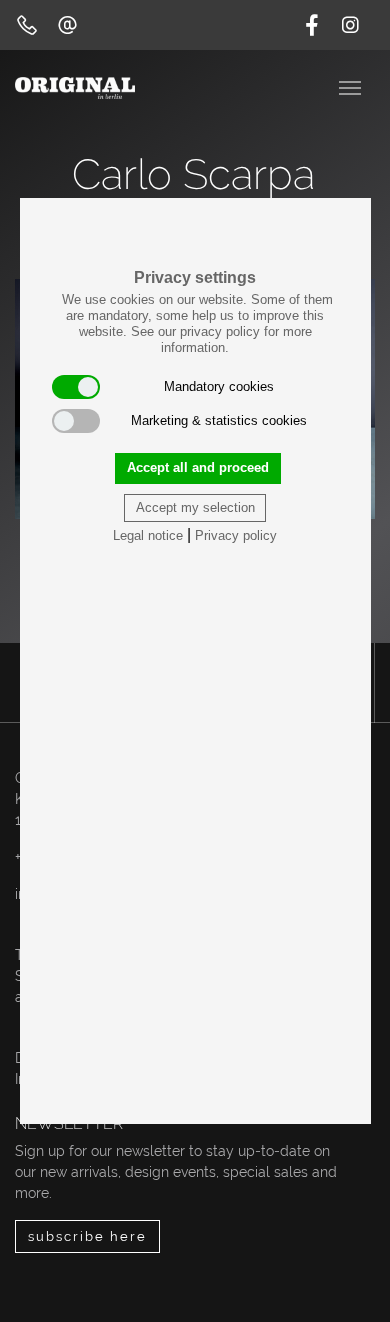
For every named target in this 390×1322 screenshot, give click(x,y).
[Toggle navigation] (352, 86)
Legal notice (148, 535)
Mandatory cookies (219, 386)
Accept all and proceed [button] (198, 467)
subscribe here (87, 1236)
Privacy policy (236, 535)
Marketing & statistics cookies (219, 420)
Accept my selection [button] (195, 507)
